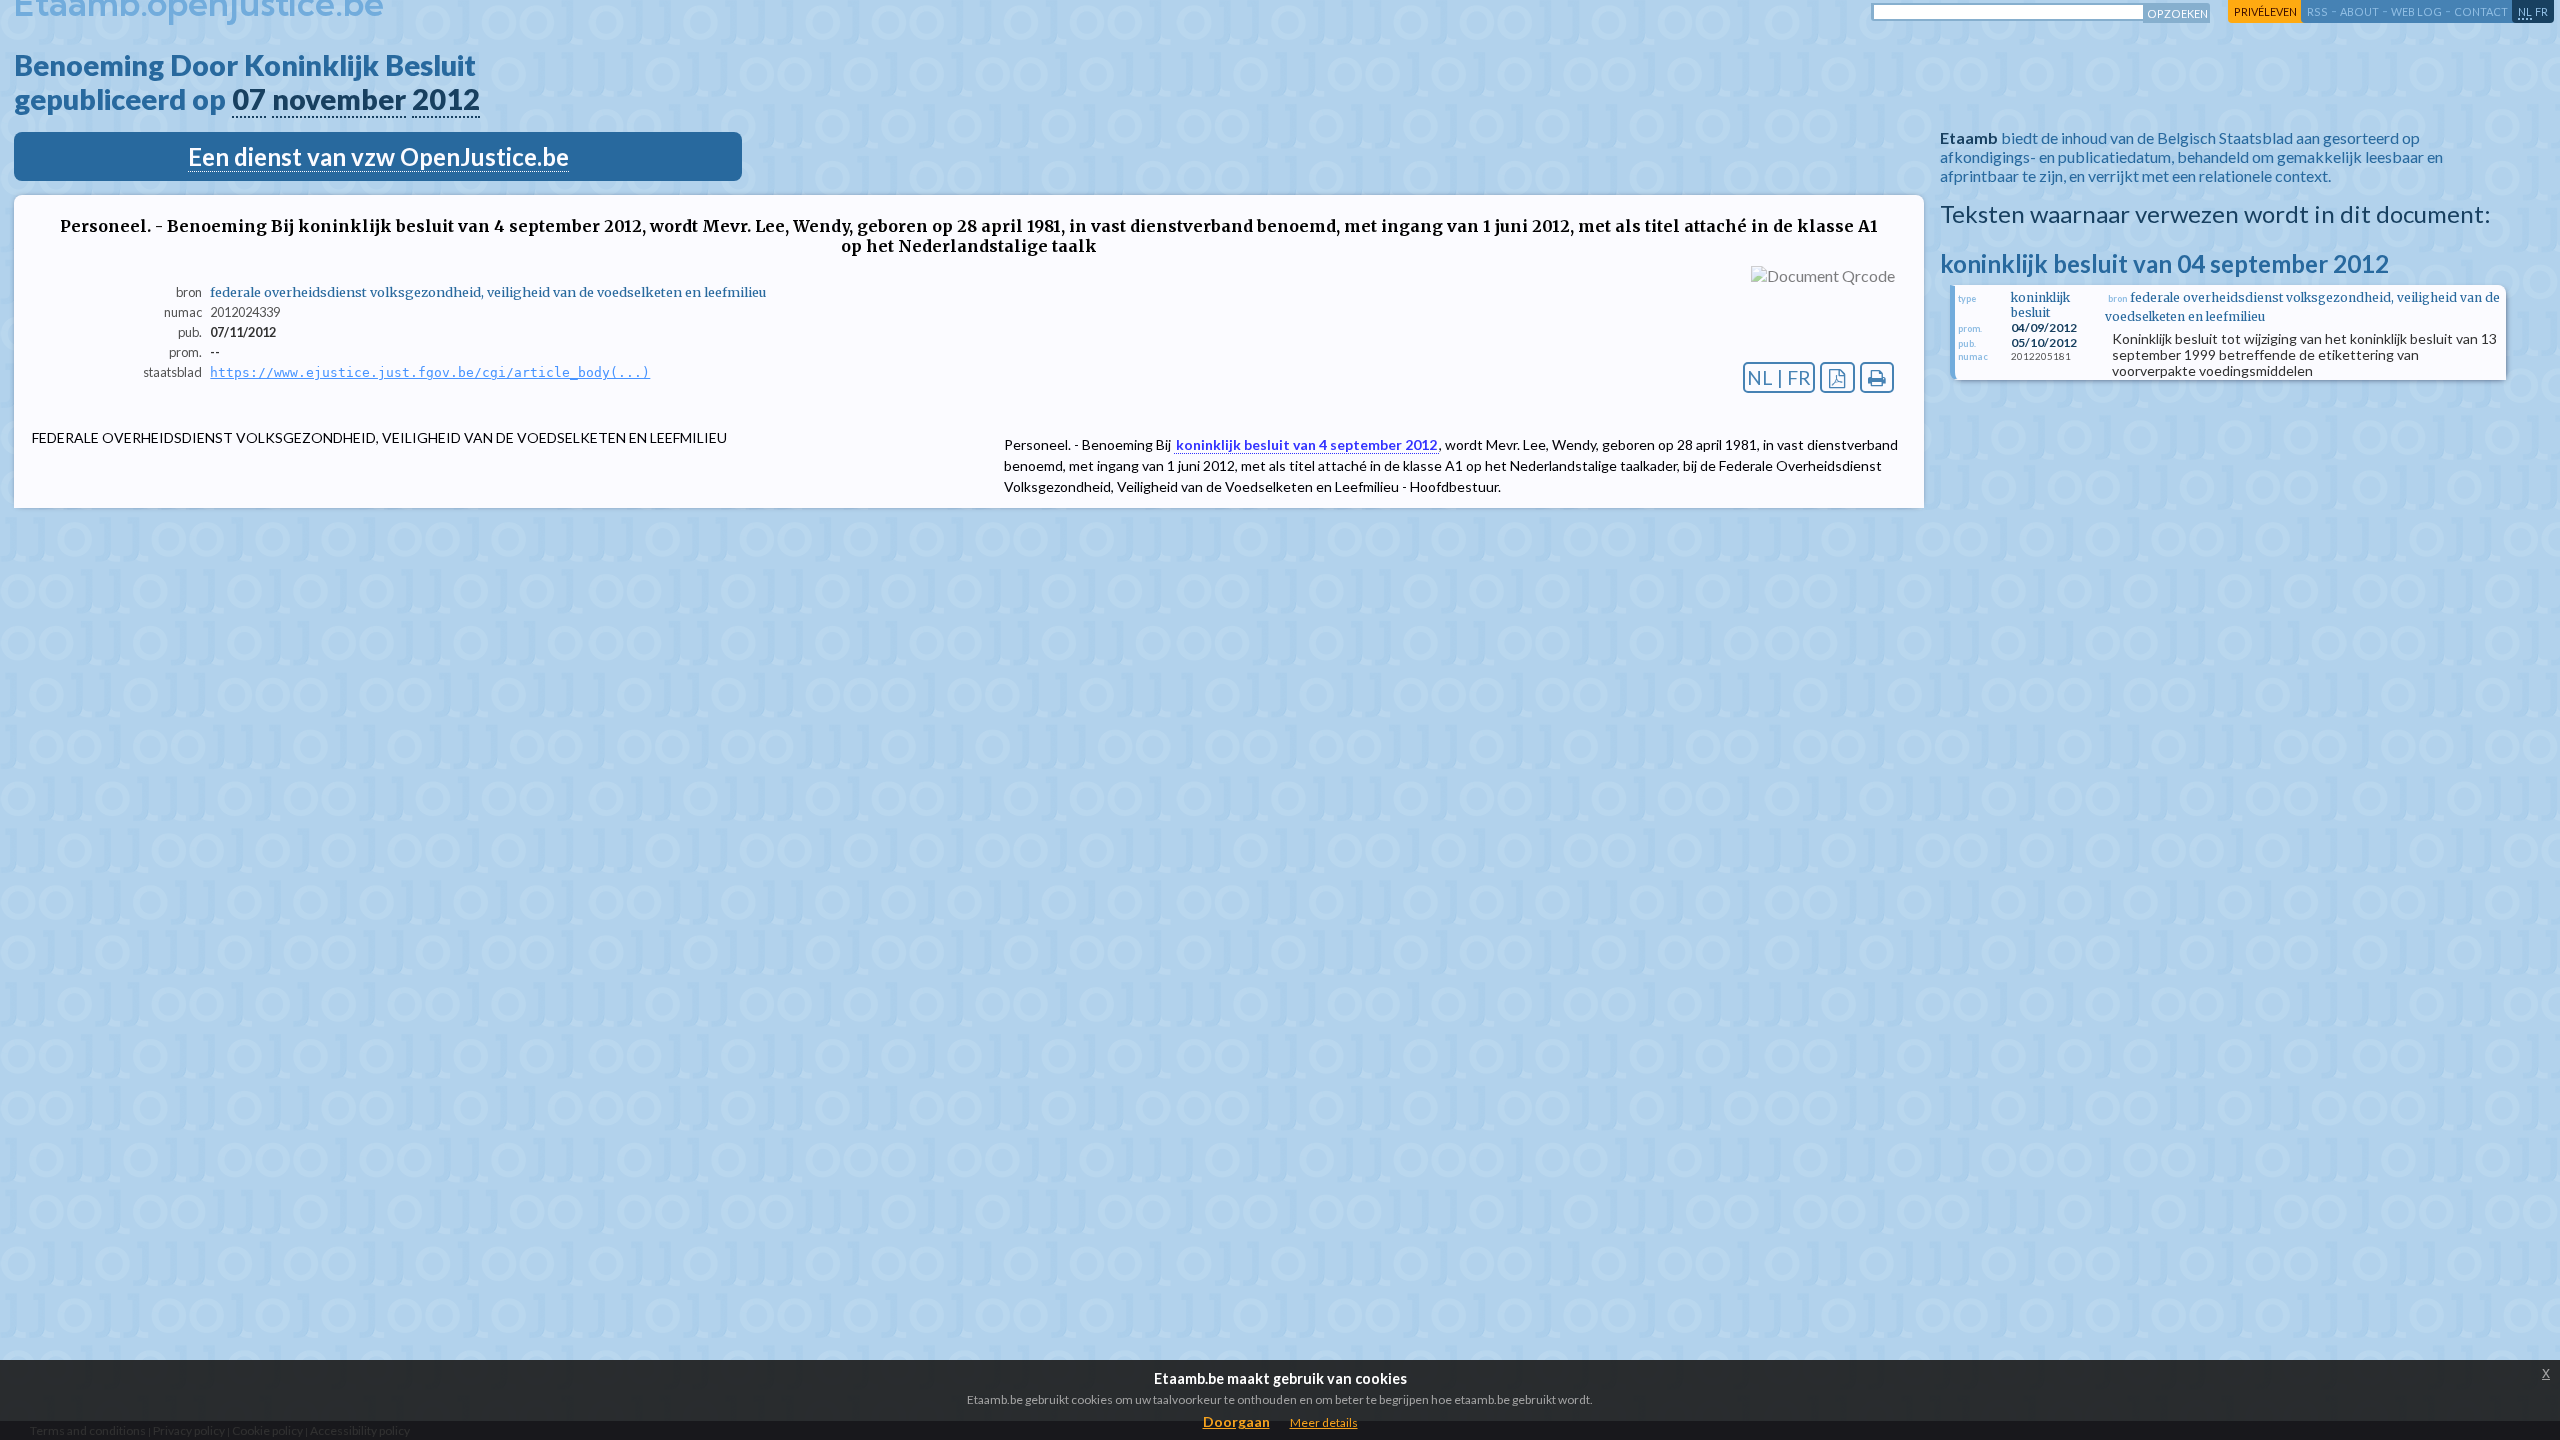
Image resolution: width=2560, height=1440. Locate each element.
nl (2525, 11)
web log (2416, 11)
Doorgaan (1236, 1421)
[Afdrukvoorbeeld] (1877, 377)
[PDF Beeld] (1837, 377)
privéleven (2265, 11)
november (339, 99)
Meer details (1324, 1422)
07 (249, 99)
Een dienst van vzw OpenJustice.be (378, 156)
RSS (2317, 11)
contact (2481, 11)
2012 (446, 99)
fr (2541, 11)
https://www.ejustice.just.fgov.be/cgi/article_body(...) (430, 372)
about (2359, 11)
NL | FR (1779, 377)
